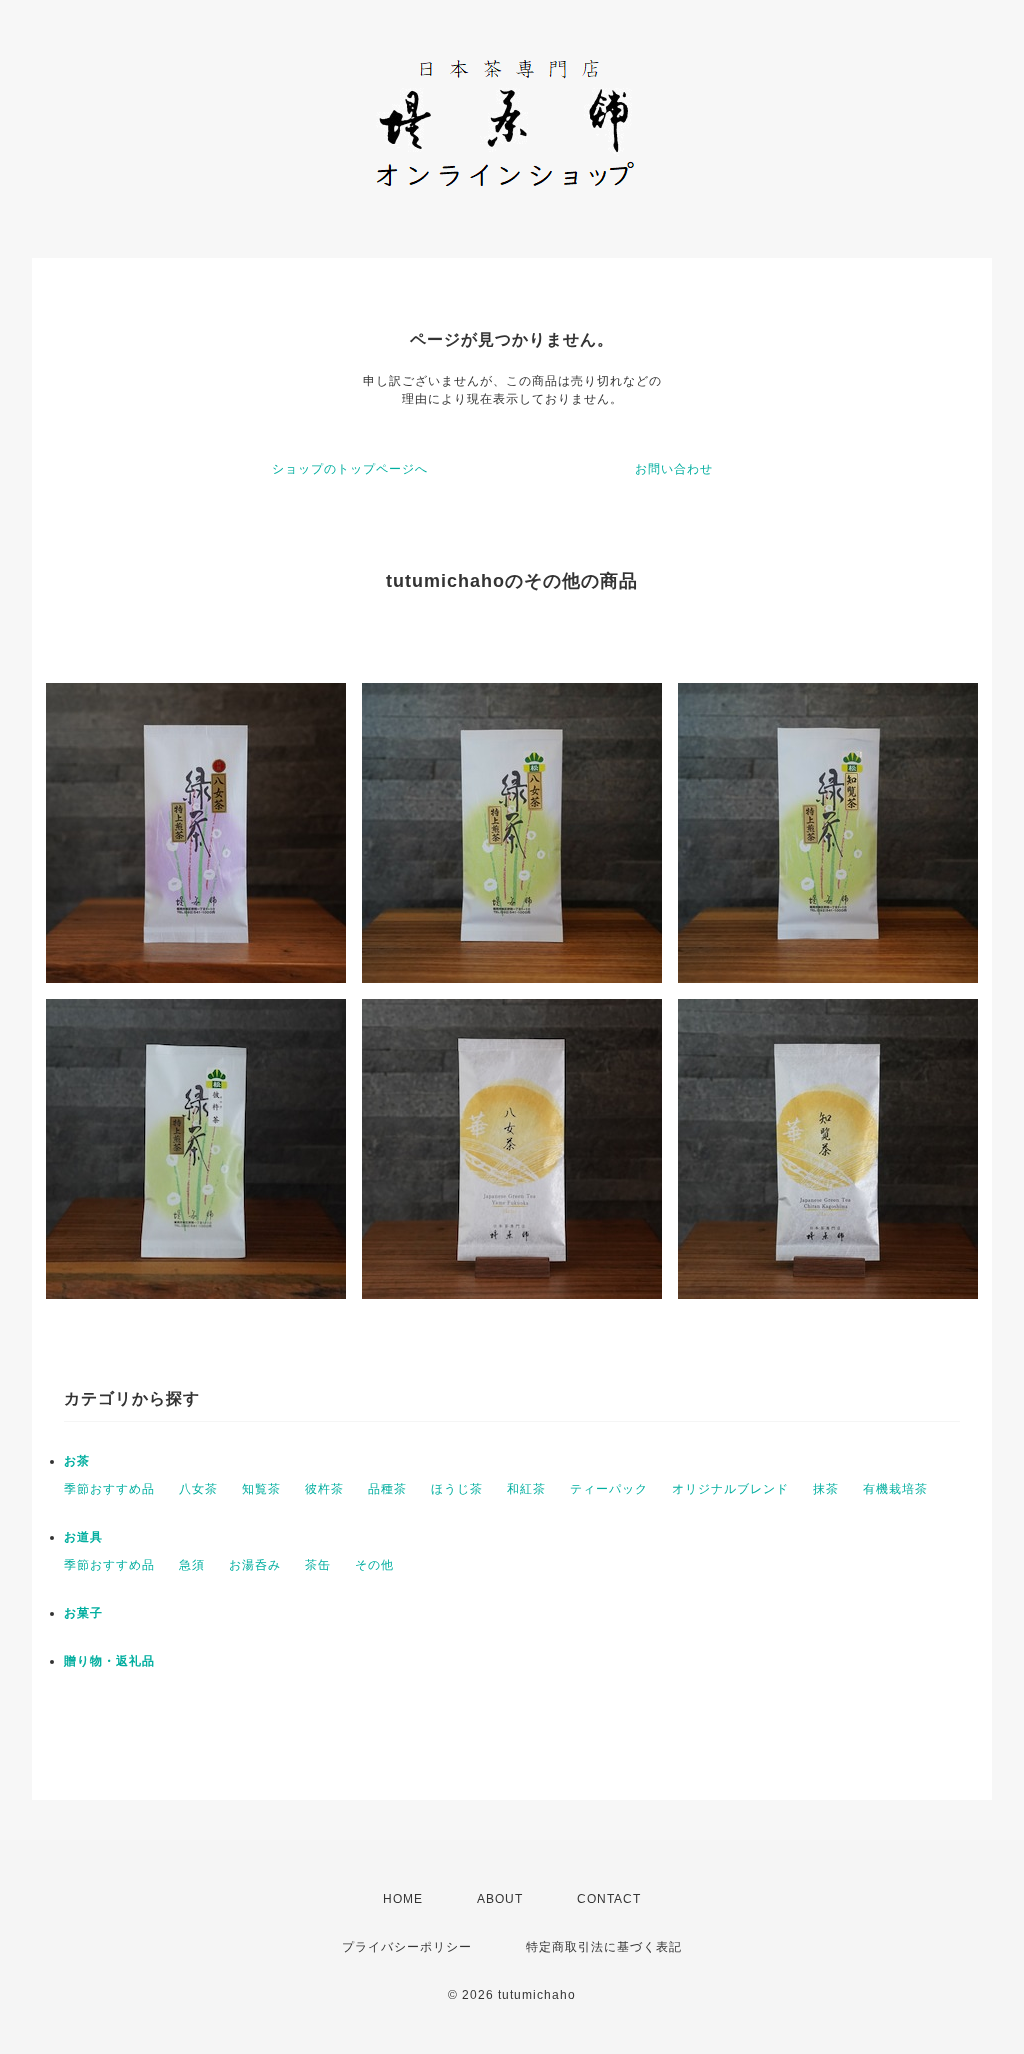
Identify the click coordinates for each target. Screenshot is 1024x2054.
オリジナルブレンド (730, 1489)
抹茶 (826, 1489)
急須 (192, 1565)
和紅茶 (526, 1489)
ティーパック (609, 1489)
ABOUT (500, 1899)
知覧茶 (261, 1489)
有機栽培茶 (895, 1489)
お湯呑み (255, 1565)
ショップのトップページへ (350, 469)
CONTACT (609, 1899)
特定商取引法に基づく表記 (604, 1947)
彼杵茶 (324, 1489)
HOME (403, 1899)
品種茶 (387, 1489)
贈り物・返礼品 (109, 1661)
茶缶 (318, 1565)
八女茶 (198, 1489)
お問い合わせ (674, 469)
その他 (374, 1565)
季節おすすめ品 (109, 1489)
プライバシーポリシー (407, 1947)
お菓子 (83, 1613)
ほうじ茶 (457, 1489)
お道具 (83, 1537)
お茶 (77, 1461)
